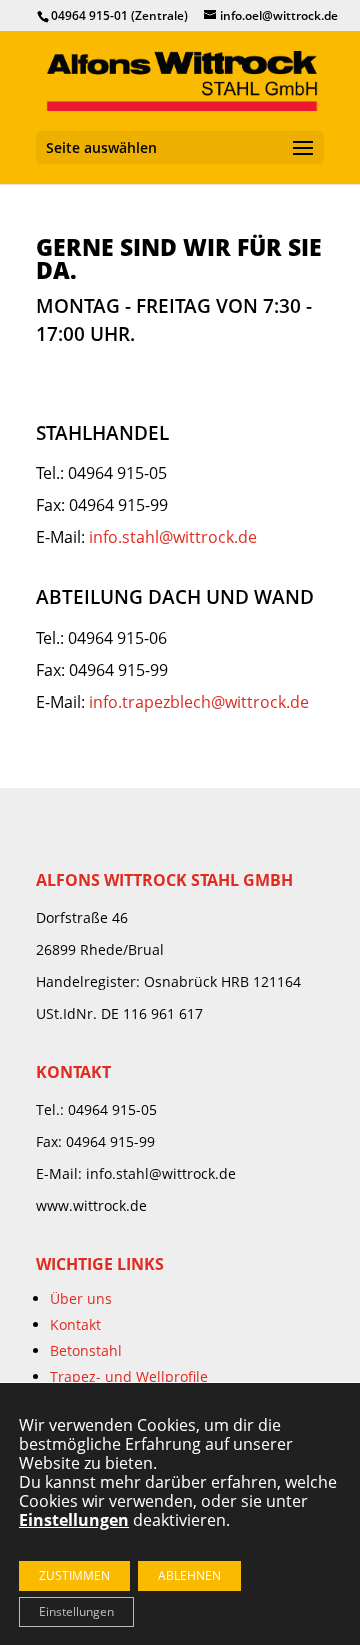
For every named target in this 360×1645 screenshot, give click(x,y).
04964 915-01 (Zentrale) (119, 15)
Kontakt (75, 1324)
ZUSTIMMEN (74, 1575)
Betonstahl (86, 1350)
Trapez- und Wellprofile (129, 1376)
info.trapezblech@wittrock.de (199, 702)
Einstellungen (76, 1611)
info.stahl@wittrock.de (173, 537)
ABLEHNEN (189, 1575)
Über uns (81, 1298)
